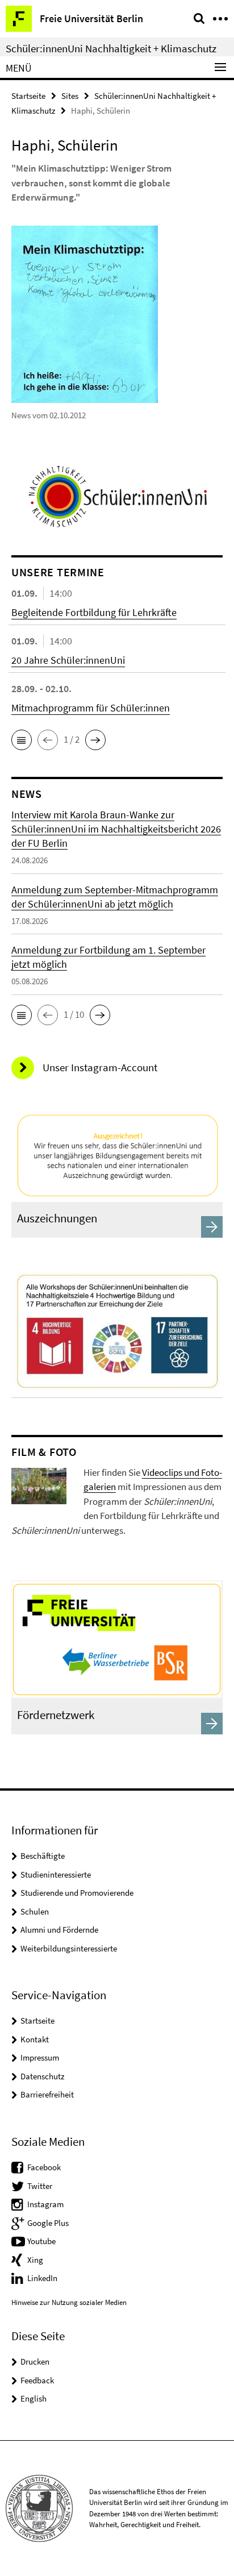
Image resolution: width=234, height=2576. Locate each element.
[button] (22, 740)
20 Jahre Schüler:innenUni (68, 660)
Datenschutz (42, 2076)
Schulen (35, 1911)
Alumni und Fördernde (59, 1930)
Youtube (41, 2241)
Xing (35, 2260)
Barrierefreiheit (47, 2094)
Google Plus (48, 2223)
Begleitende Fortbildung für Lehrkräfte (94, 612)
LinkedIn (42, 2278)
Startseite (28, 96)
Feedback (37, 2380)
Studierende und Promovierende (77, 1893)
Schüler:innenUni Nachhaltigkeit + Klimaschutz (111, 48)
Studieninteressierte (56, 1874)
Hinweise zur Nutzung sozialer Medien (69, 2302)
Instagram (45, 2204)
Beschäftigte (43, 1856)
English (34, 2398)
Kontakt (35, 2039)
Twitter (40, 2186)
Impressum (40, 2057)
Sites (70, 96)
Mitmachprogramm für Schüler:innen (91, 708)
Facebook (44, 2167)
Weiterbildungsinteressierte (69, 1948)
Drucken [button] (35, 2361)
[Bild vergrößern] (39, 1485)
